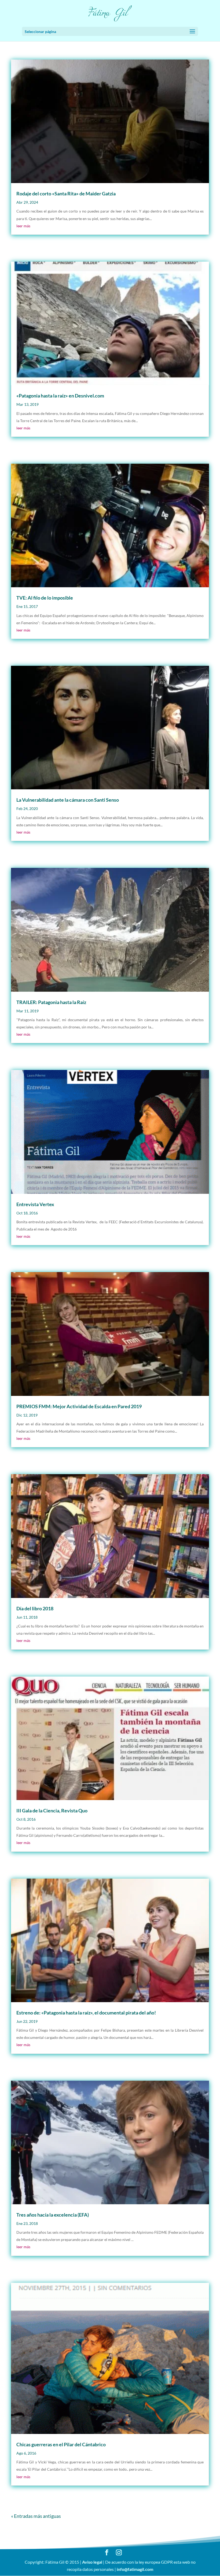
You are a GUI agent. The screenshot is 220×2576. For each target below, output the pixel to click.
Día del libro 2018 (35, 1608)
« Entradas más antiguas (36, 2516)
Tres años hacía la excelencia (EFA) (53, 2215)
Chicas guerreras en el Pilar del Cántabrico (61, 2444)
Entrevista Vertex (35, 1204)
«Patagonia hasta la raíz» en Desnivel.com (60, 396)
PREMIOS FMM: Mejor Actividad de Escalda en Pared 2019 (79, 1406)
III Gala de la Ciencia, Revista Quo (52, 1811)
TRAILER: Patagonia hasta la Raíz (51, 1002)
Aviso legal (92, 2562)
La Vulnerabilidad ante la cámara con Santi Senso (68, 800)
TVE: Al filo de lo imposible (45, 598)
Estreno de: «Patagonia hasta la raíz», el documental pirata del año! (86, 2013)
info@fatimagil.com (135, 2569)
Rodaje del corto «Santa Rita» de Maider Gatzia (66, 194)
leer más (23, 226)
